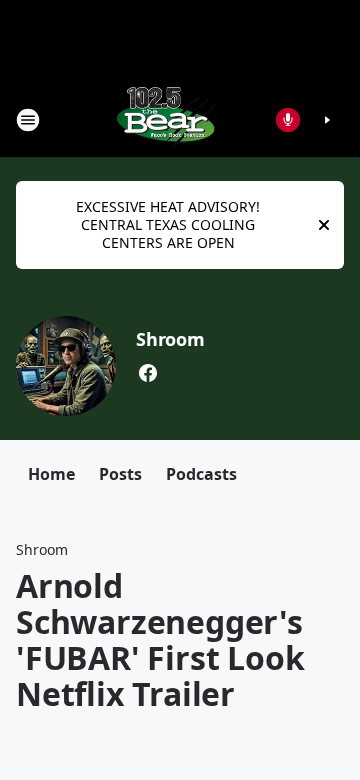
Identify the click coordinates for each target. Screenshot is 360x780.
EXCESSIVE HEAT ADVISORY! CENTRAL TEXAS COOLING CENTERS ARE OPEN (168, 224)
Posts (120, 474)
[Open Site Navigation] (28, 120)
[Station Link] (166, 119)
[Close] (324, 225)
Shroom (170, 339)
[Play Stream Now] (327, 120)
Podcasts (201, 474)
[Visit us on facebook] (148, 373)
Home (51, 474)
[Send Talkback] (288, 120)
